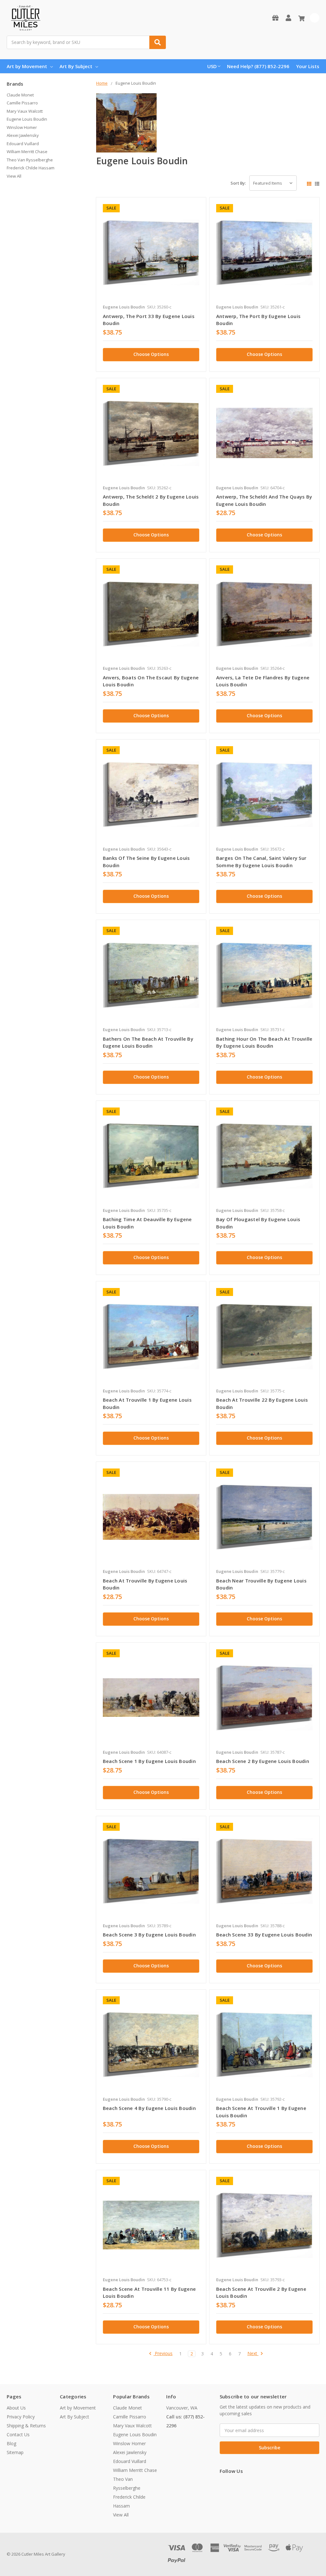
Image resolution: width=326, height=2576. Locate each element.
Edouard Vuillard (23, 144)
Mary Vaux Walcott (25, 111)
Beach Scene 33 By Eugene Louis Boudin (264, 1935)
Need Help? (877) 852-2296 (258, 66)
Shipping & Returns (26, 2426)
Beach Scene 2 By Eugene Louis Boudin (263, 1761)
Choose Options (151, 354)
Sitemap (15, 2452)
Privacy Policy (21, 2417)
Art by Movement (27, 66)
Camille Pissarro (22, 103)
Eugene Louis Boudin (27, 119)
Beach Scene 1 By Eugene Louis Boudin (149, 1761)
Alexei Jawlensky (23, 135)
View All (14, 176)
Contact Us (18, 2434)
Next (253, 2354)
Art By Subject (76, 66)
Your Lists (308, 66)
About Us (16, 2408)
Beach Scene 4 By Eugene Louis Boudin (149, 2108)
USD (212, 66)
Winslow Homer (22, 127)
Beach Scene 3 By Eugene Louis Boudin (149, 1935)
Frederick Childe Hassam (31, 168)
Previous (163, 2354)
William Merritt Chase (27, 152)
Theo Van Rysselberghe (30, 160)
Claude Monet (20, 95)
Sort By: (238, 183)
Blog (11, 2443)
